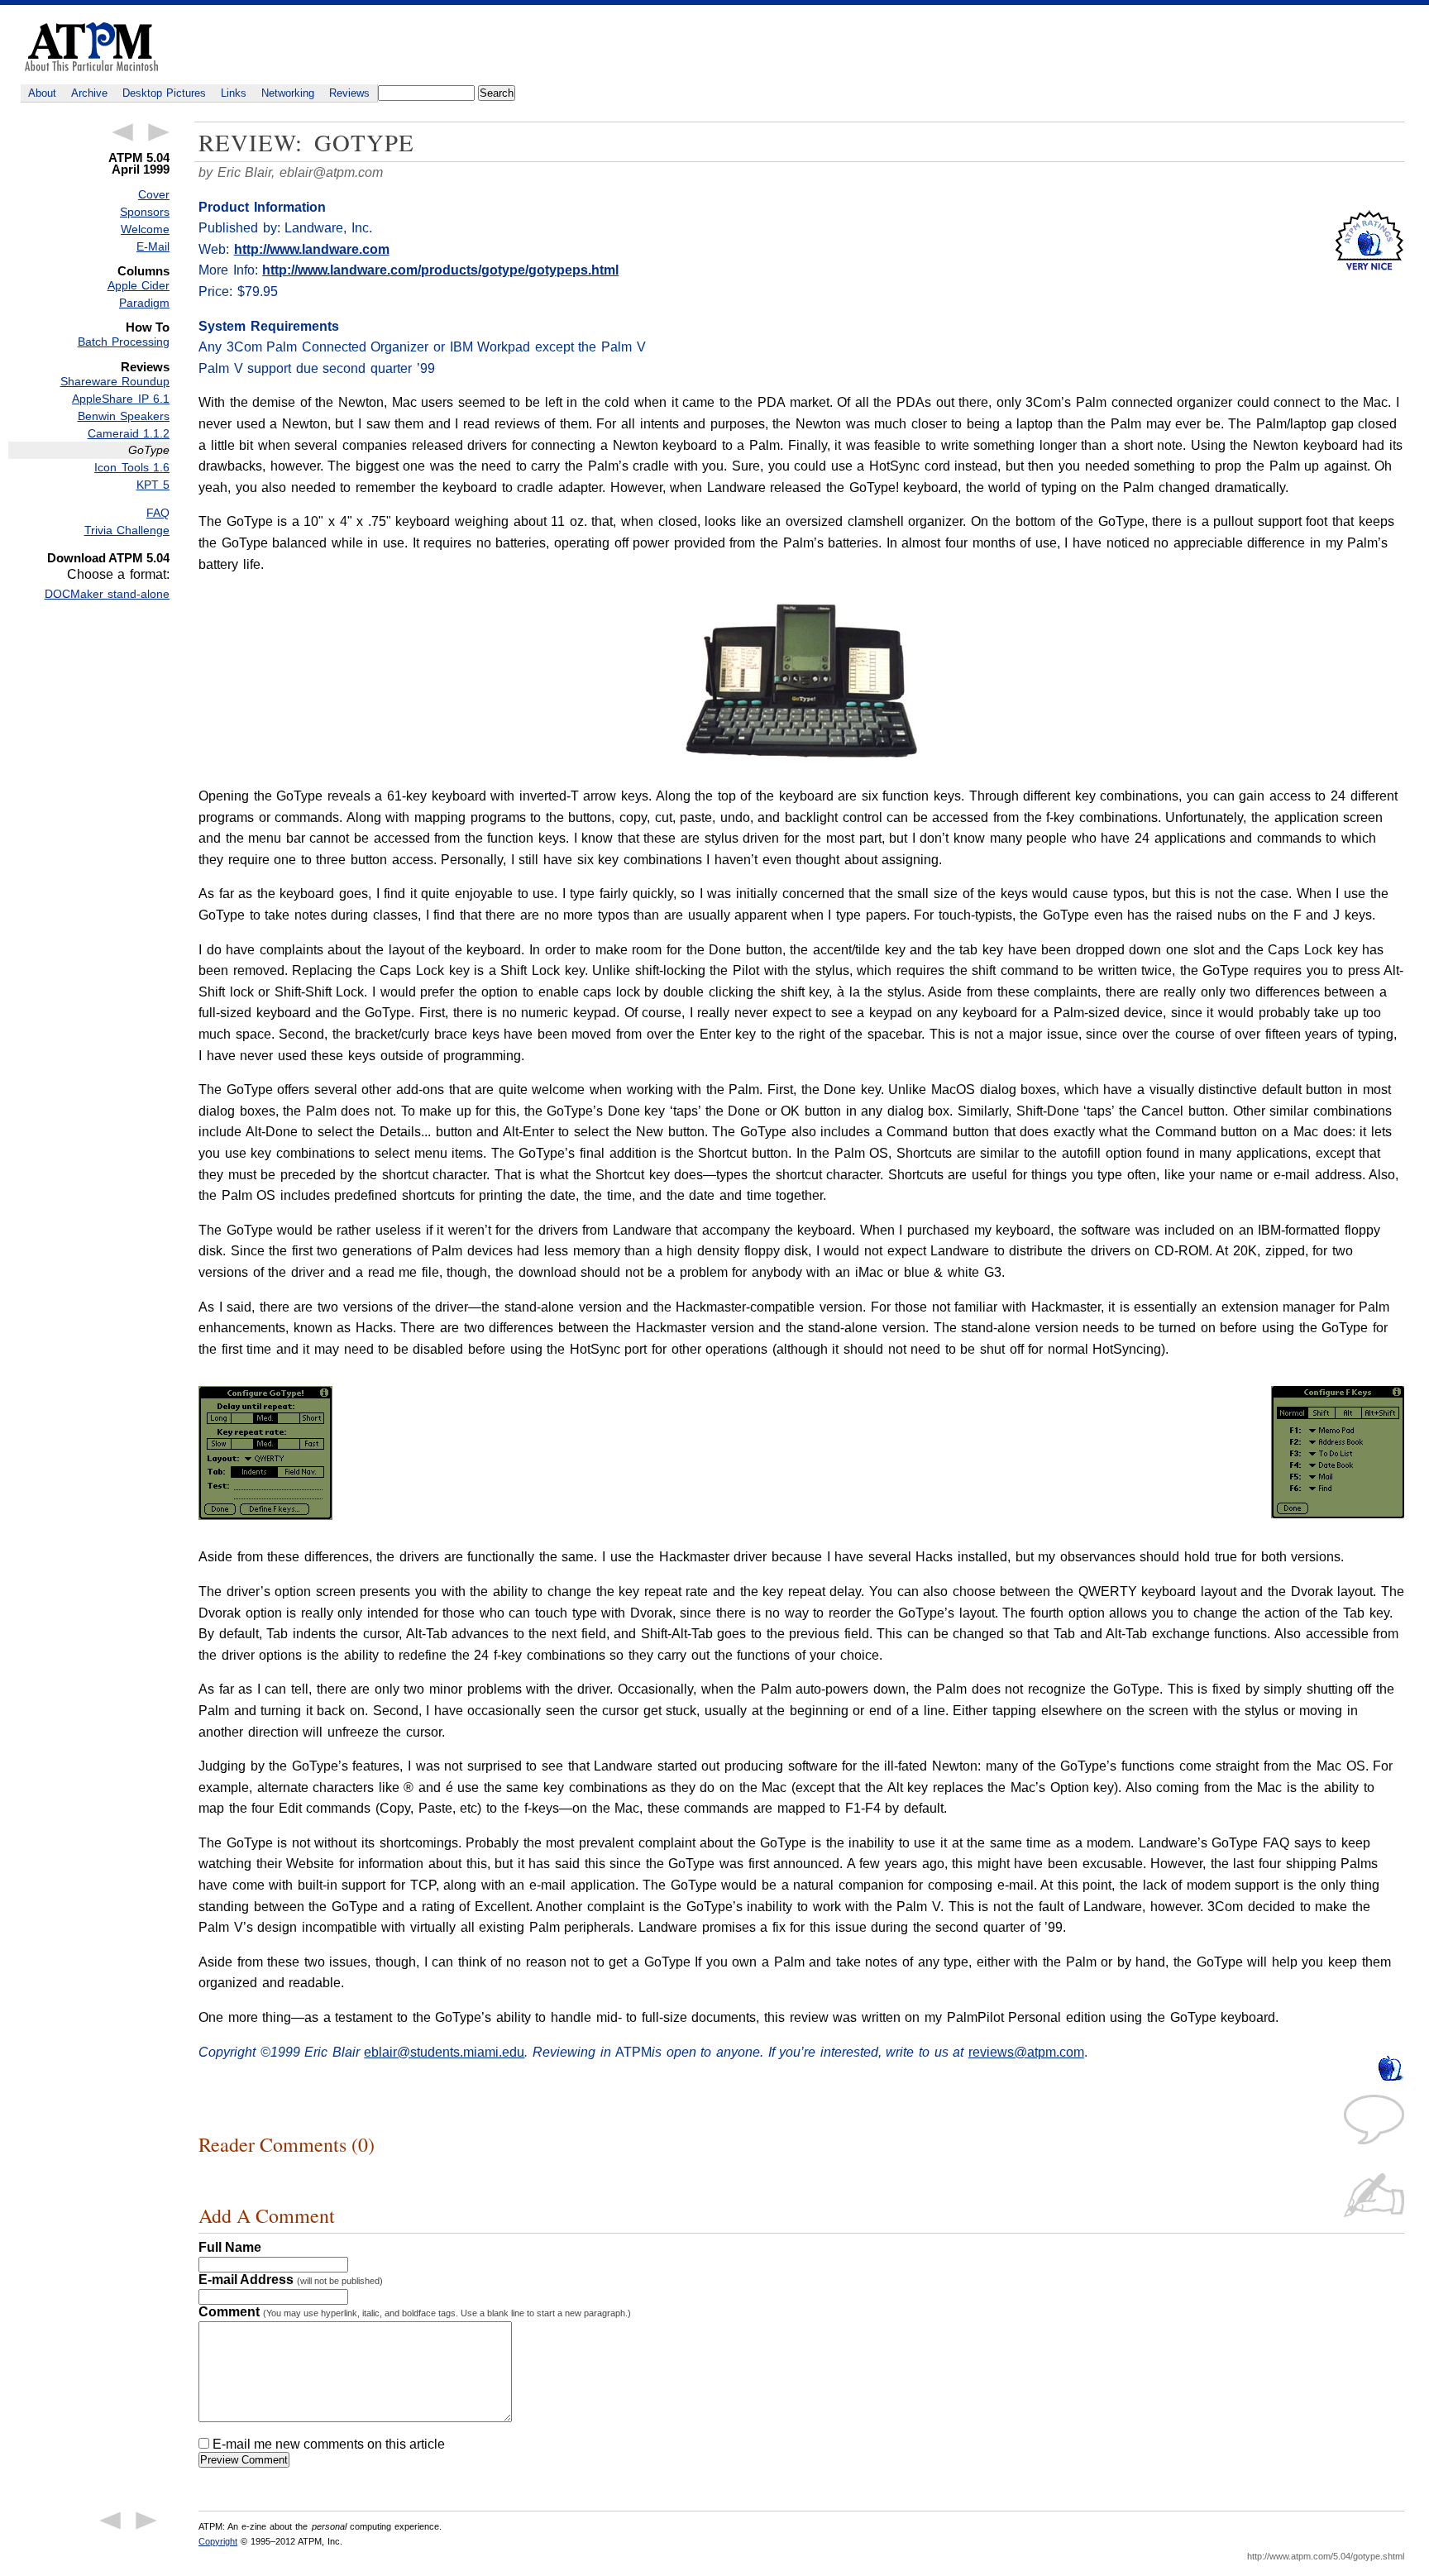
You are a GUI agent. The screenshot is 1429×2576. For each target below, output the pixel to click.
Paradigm (144, 303)
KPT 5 (153, 485)
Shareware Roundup (115, 381)
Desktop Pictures (164, 93)
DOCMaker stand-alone (107, 594)
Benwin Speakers (124, 416)
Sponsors (145, 212)
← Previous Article (122, 132)
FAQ (158, 513)
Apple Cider (139, 285)
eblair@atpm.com (331, 172)
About (42, 93)
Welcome (145, 229)
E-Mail (153, 246)
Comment (415, 2312)
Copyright (218, 2541)
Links (234, 93)
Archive (89, 93)
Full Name (230, 2247)
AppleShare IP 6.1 (121, 399)
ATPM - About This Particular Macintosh (91, 47)
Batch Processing (124, 342)
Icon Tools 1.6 (132, 467)
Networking (288, 93)
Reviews (349, 93)
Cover (154, 194)
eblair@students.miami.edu (444, 2052)
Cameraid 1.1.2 (129, 433)
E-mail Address (291, 2280)
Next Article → (159, 132)
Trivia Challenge (127, 530)
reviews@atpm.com (1026, 2052)
